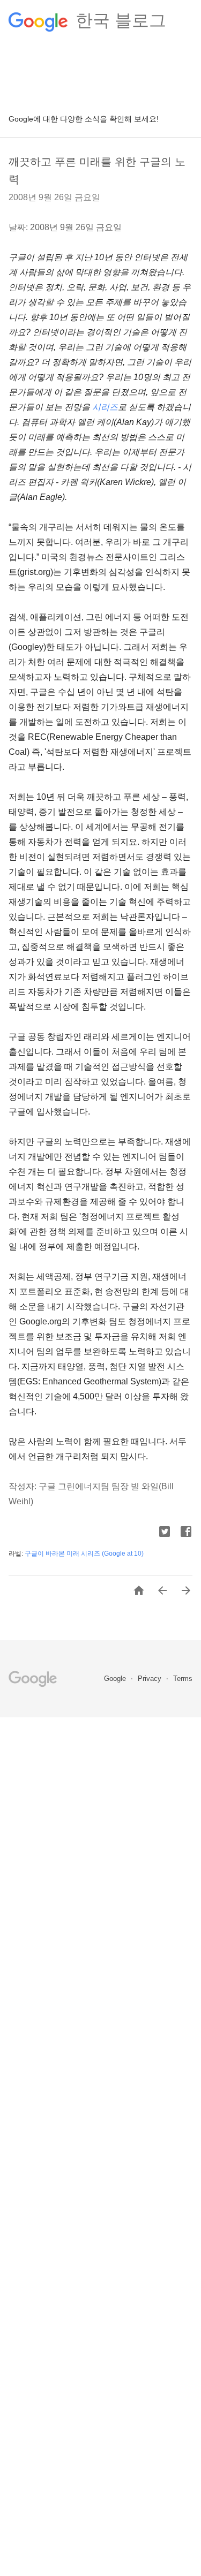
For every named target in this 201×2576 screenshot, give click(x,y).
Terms (183, 1679)
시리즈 (105, 407)
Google (116, 1679)
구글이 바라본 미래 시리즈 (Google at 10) (84, 1554)
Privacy (151, 1679)
